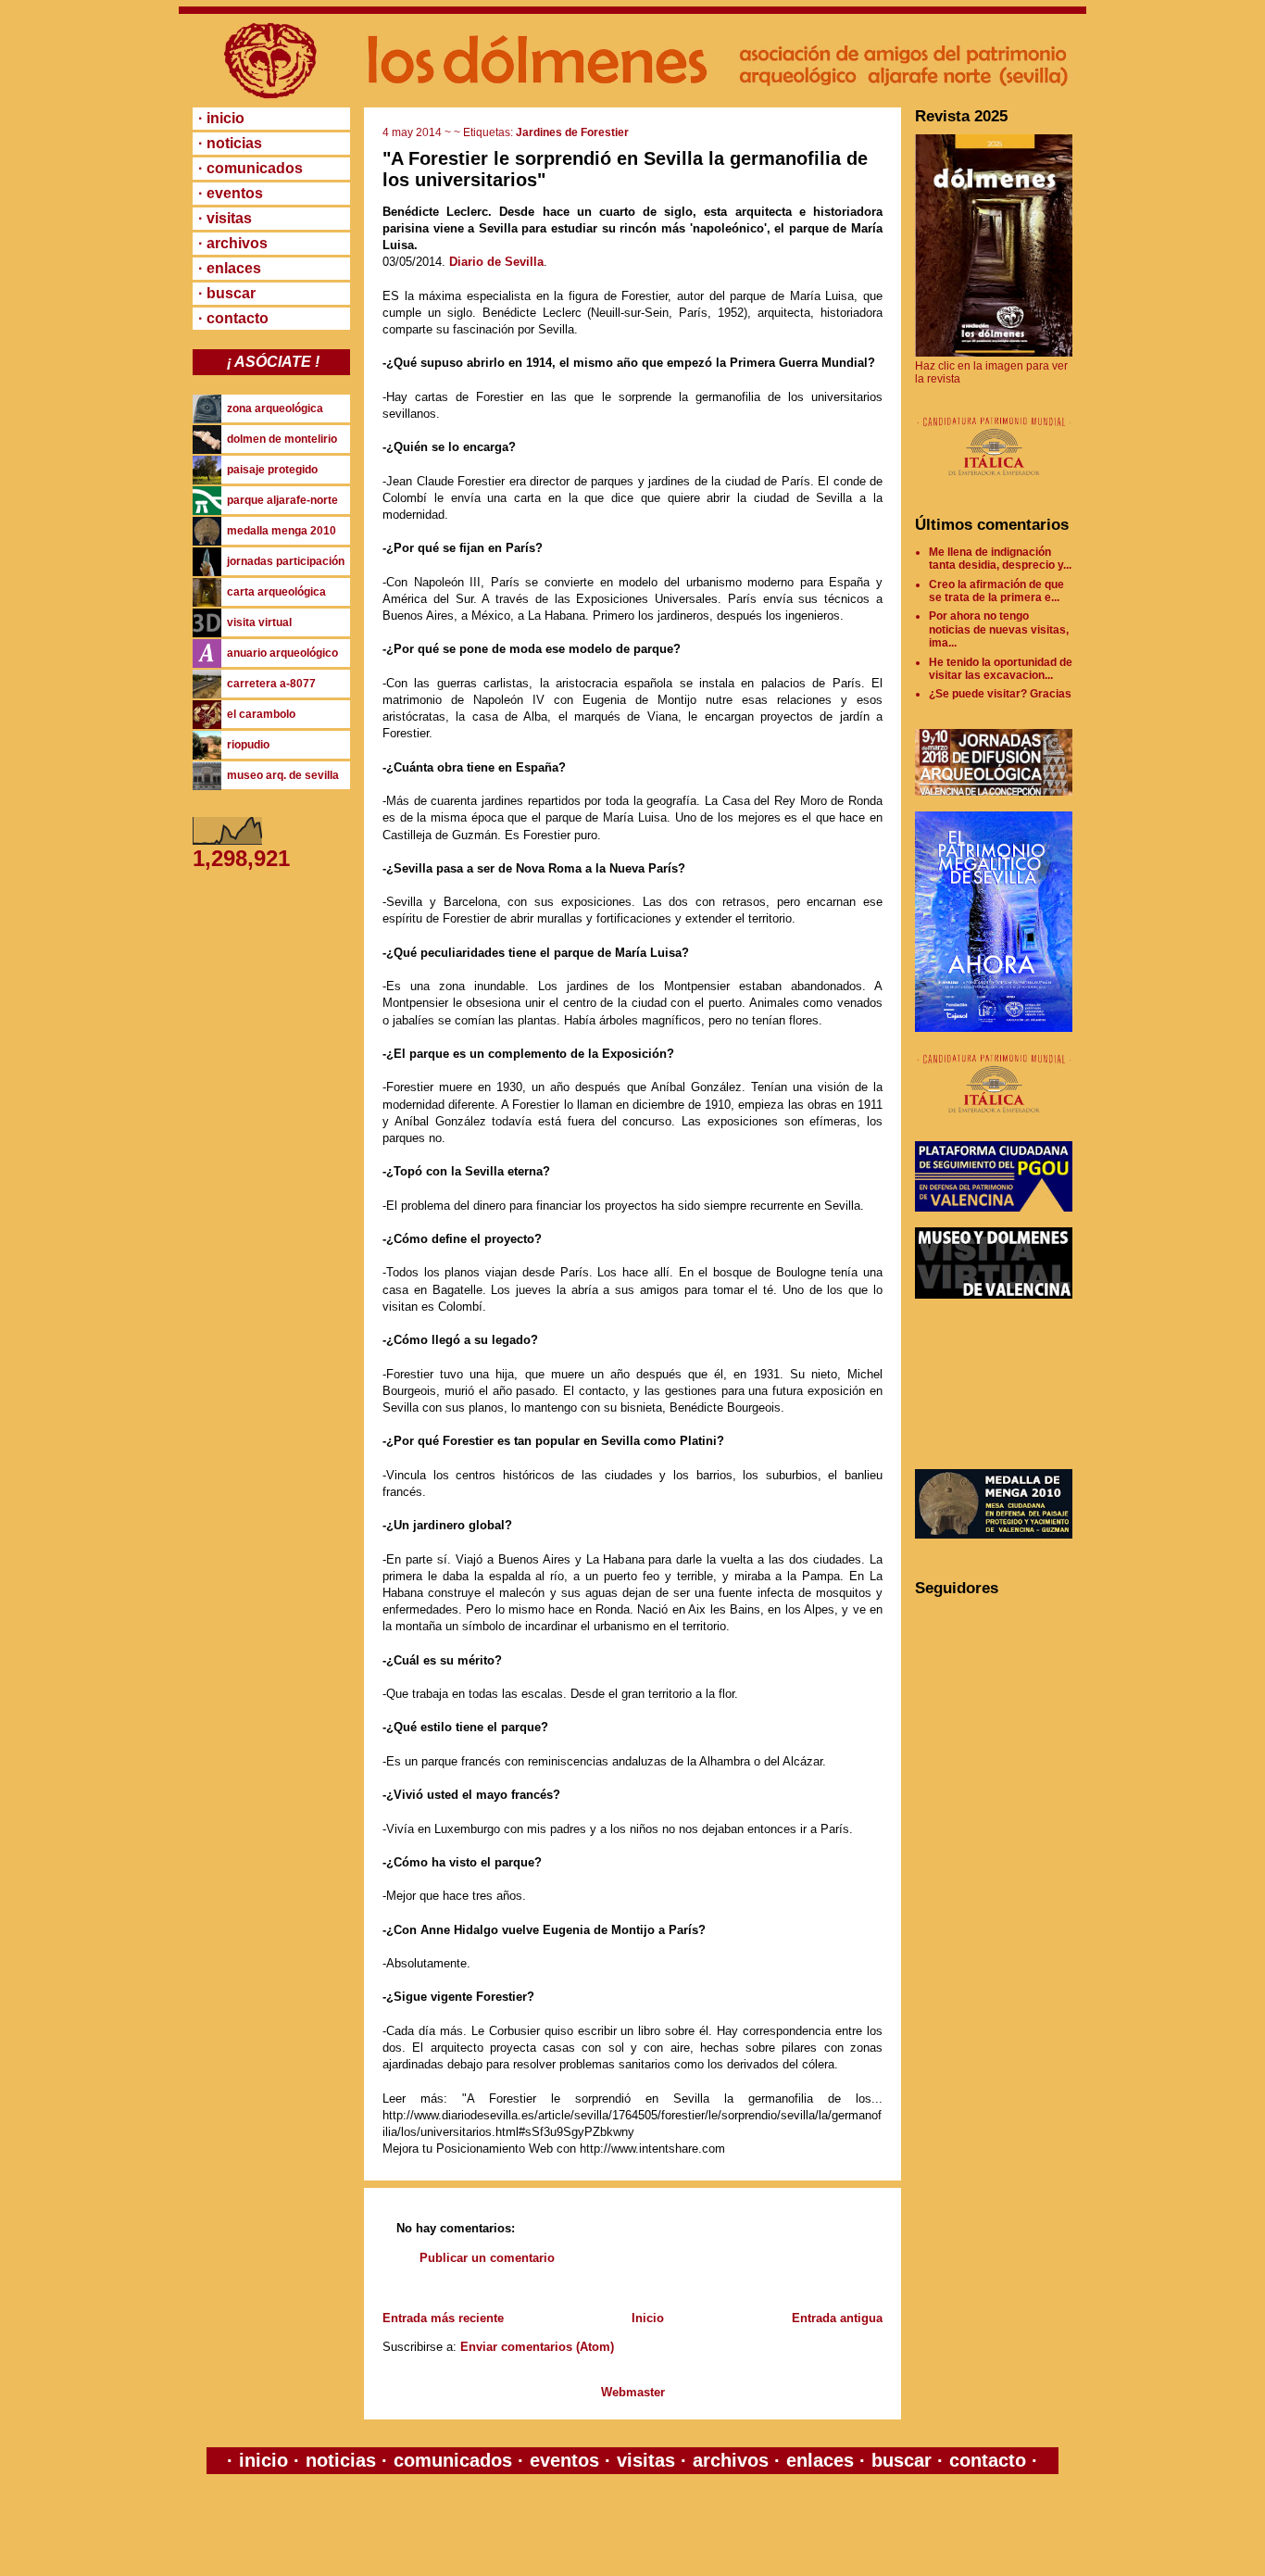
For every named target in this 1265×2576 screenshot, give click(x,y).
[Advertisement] (998, 1384)
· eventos (231, 193)
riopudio (248, 745)
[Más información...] (994, 484)
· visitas (225, 218)
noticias (341, 2460)
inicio (263, 2460)
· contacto (233, 318)
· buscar (227, 293)
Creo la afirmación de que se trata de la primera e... (996, 591)
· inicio (221, 118)
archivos (731, 2460)
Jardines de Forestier (572, 132)
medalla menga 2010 (282, 531)
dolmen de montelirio (282, 439)
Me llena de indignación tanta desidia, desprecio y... (1000, 559)
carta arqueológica (276, 592)
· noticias (230, 143)
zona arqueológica (275, 408)
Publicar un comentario (487, 2258)
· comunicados (250, 168)
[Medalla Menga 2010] (994, 1535)
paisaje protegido (272, 470)
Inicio (648, 2318)
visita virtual (259, 622)
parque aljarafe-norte (282, 500)
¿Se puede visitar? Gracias (1000, 694)
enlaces (817, 2460)
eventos (564, 2460)
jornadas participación (286, 561)
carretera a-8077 (271, 684)
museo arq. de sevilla (283, 775)
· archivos (233, 243)
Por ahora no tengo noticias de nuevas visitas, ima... (999, 629)
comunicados (453, 2460)
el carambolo (261, 714)
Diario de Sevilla (496, 262)
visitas (646, 2460)
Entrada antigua (837, 2318)
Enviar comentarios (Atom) (537, 2347)
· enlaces (230, 268)
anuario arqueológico (282, 653)
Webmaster (633, 2392)
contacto (985, 2460)
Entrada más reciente (443, 2318)
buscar (902, 2460)
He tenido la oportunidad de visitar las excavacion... (1001, 669)
